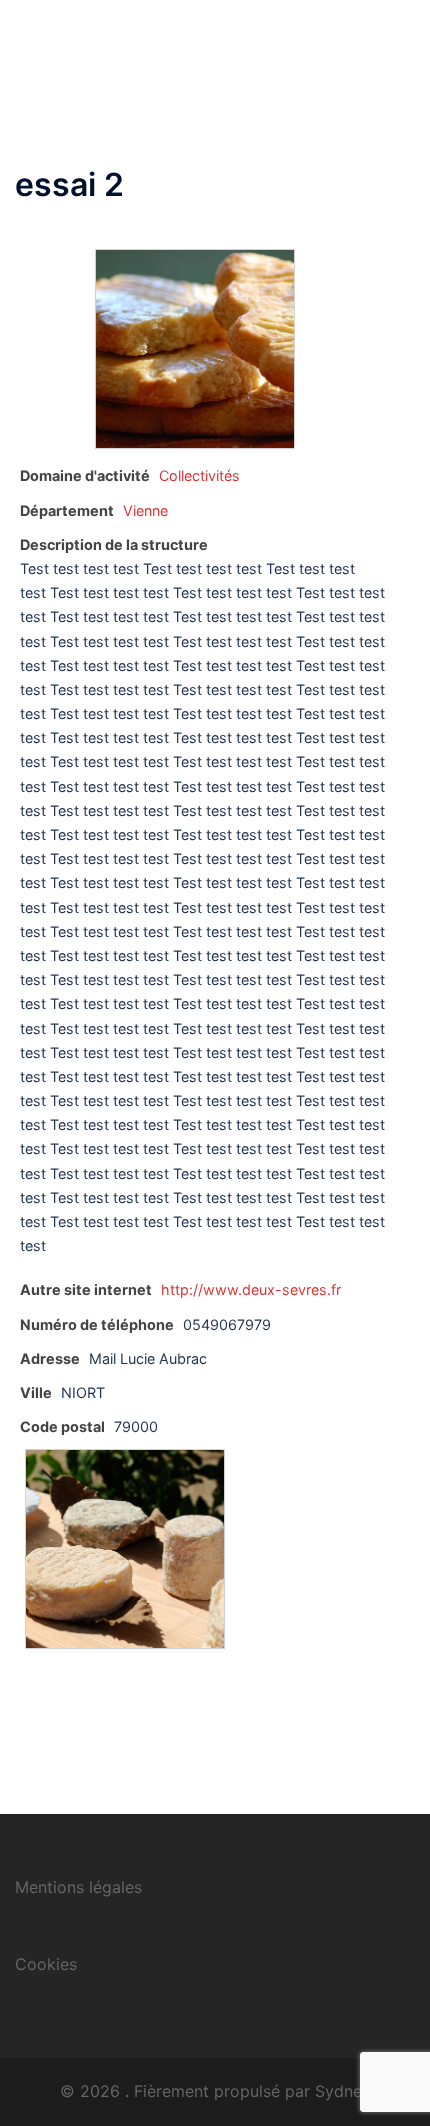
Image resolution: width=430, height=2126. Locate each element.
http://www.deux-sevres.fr (251, 1289)
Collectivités (199, 475)
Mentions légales (78, 1887)
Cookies (46, 1964)
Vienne (145, 510)
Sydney (343, 2091)
